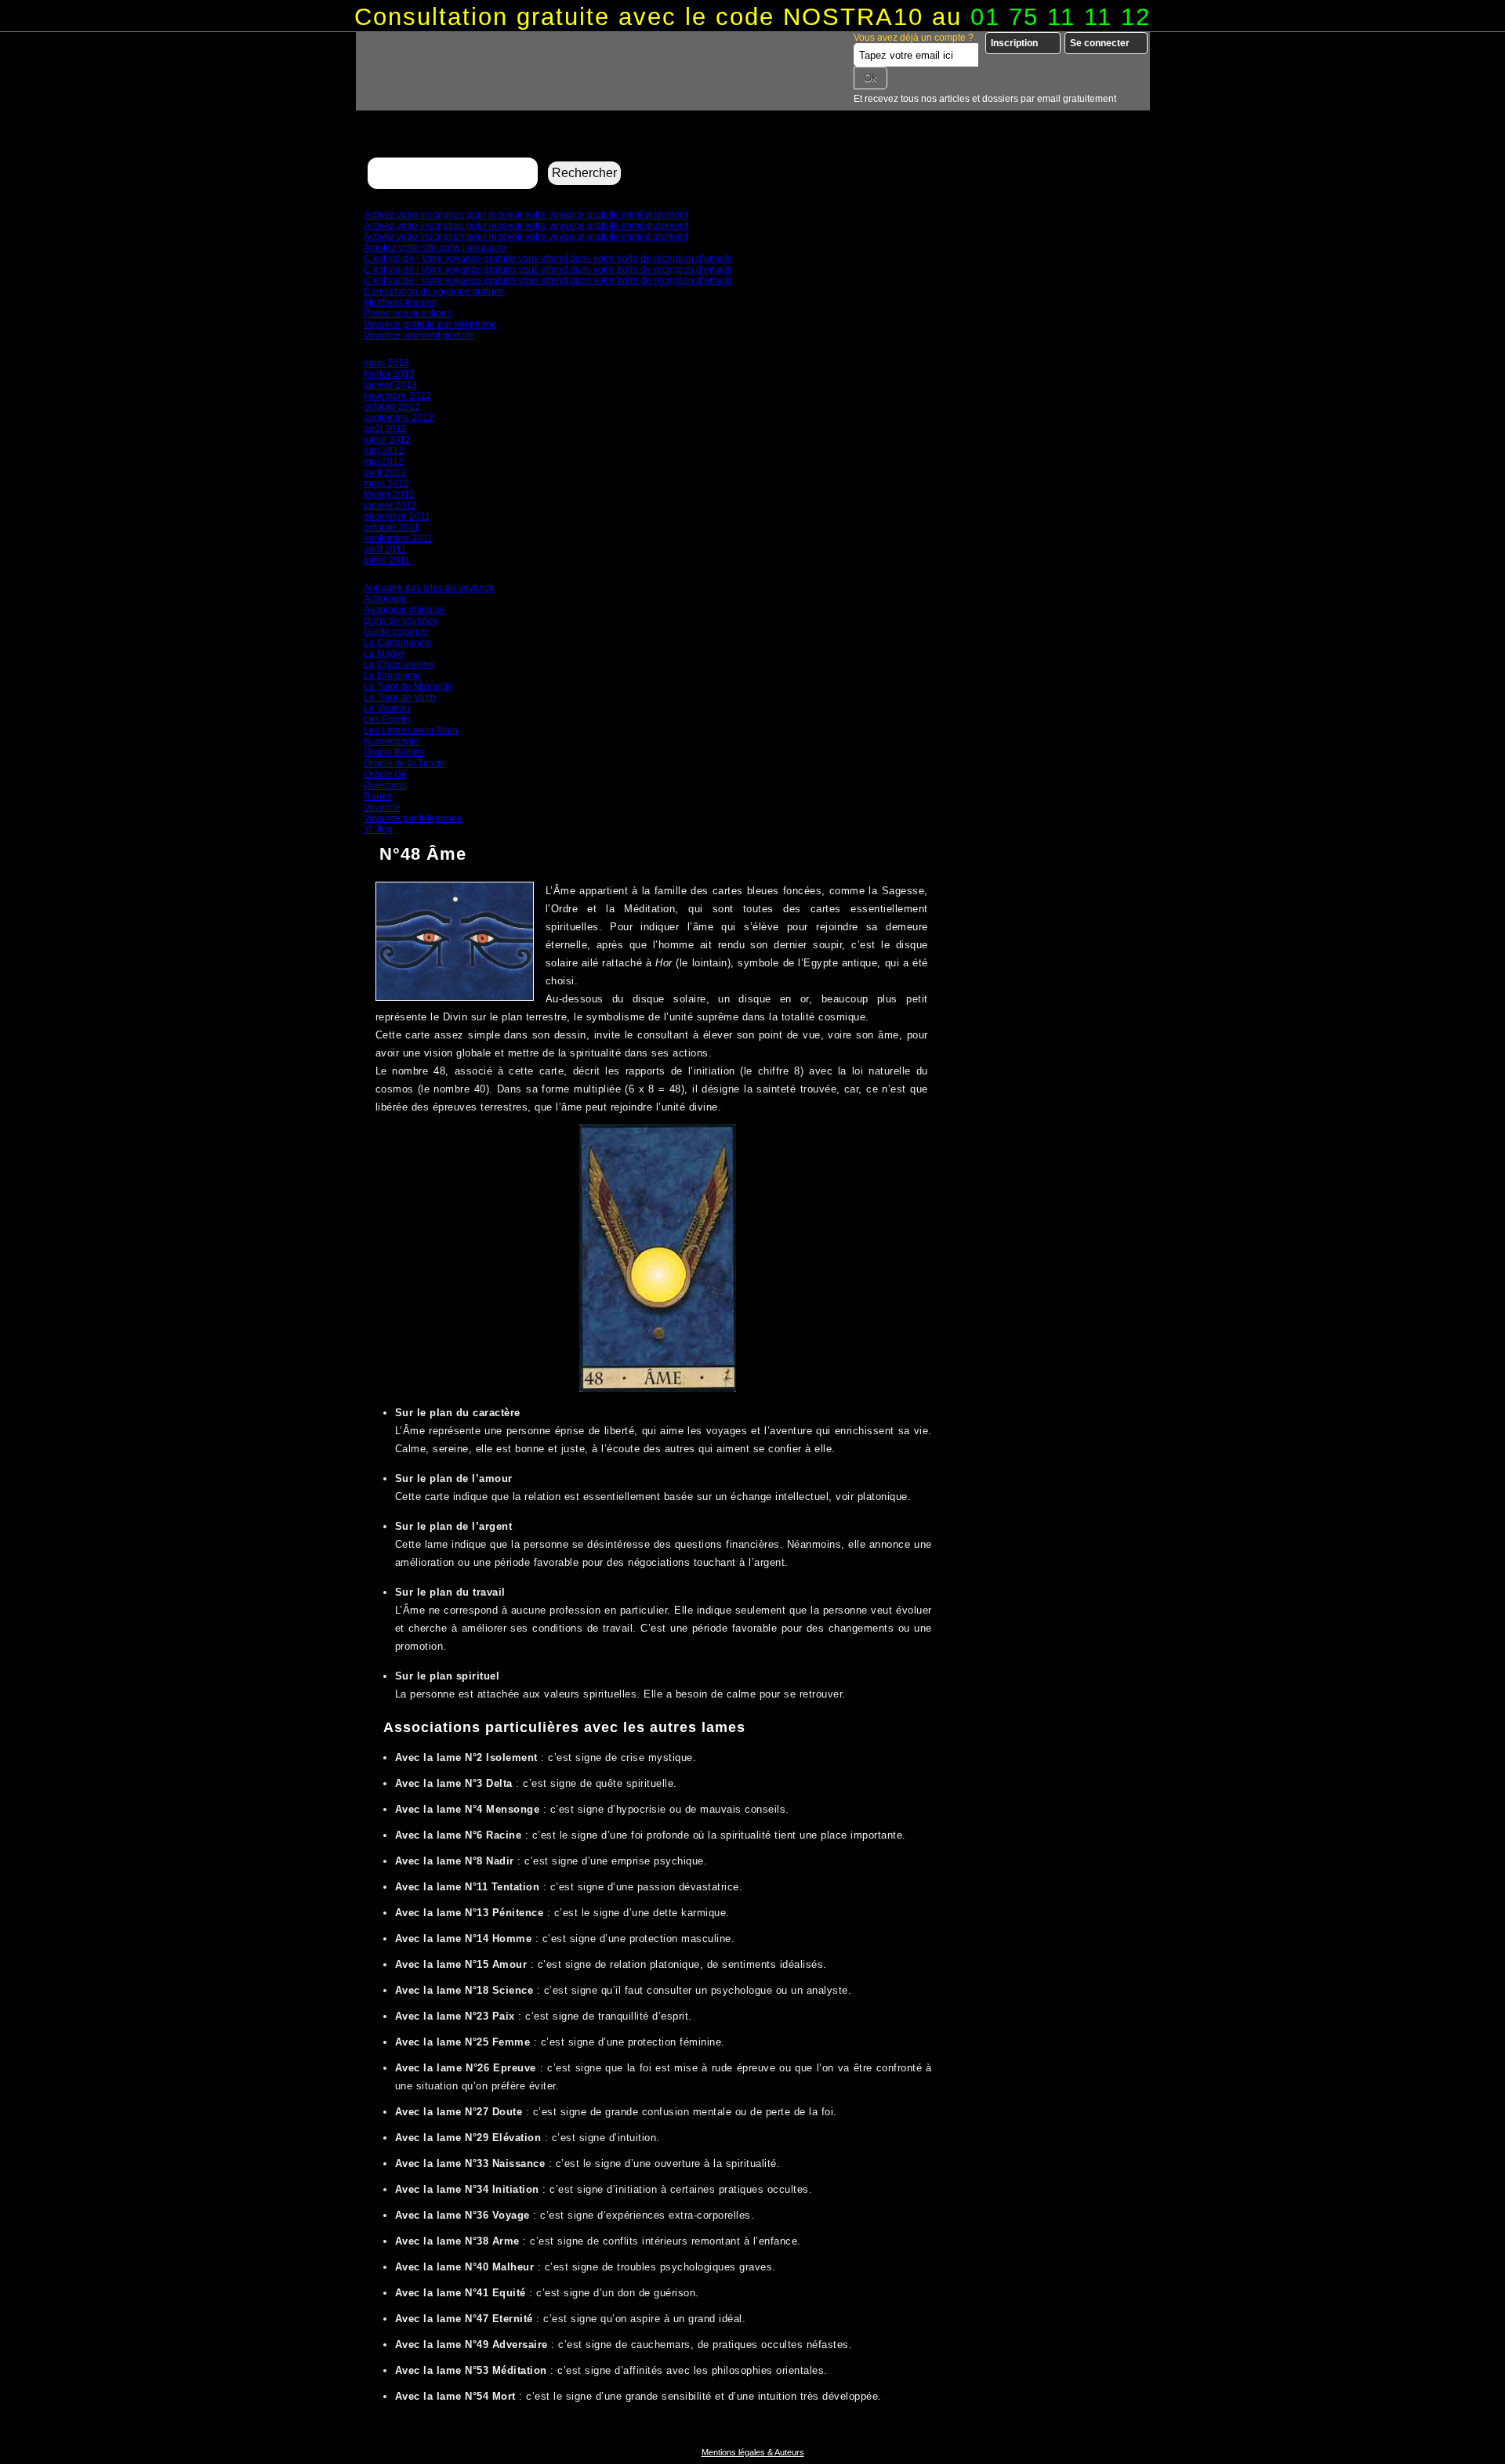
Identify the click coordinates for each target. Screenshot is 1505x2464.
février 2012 (389, 495)
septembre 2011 (398, 538)
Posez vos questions (408, 313)
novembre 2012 (397, 396)
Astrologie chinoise (404, 610)
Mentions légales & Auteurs (753, 2452)
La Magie (384, 654)
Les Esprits (387, 719)
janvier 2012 (390, 505)
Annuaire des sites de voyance (429, 588)
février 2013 (389, 374)
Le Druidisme (392, 676)
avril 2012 (385, 473)
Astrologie (385, 599)
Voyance (382, 807)
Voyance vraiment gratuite (419, 335)
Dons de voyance (401, 621)
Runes (378, 796)
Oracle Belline (394, 752)
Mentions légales (400, 303)
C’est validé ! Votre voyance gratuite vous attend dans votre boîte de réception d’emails (548, 259)
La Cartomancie (398, 643)
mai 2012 (384, 462)
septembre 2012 (399, 418)
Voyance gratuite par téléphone (430, 324)
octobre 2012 (392, 407)
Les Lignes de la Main (411, 730)
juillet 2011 (387, 560)
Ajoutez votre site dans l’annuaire (435, 248)
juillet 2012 (387, 440)
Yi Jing (378, 829)
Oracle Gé (385, 774)
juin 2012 (384, 451)
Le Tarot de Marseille (408, 687)
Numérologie (392, 741)
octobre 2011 (392, 527)
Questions (385, 785)
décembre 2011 (397, 516)
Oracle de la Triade (404, 763)
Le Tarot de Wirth (400, 698)
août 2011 (385, 549)
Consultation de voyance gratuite (434, 292)
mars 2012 (386, 484)
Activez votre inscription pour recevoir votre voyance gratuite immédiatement (526, 215)
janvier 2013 (390, 385)
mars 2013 (386, 363)
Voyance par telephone (413, 818)
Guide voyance (396, 632)
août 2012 (385, 429)
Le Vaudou (387, 708)
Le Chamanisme (399, 665)
